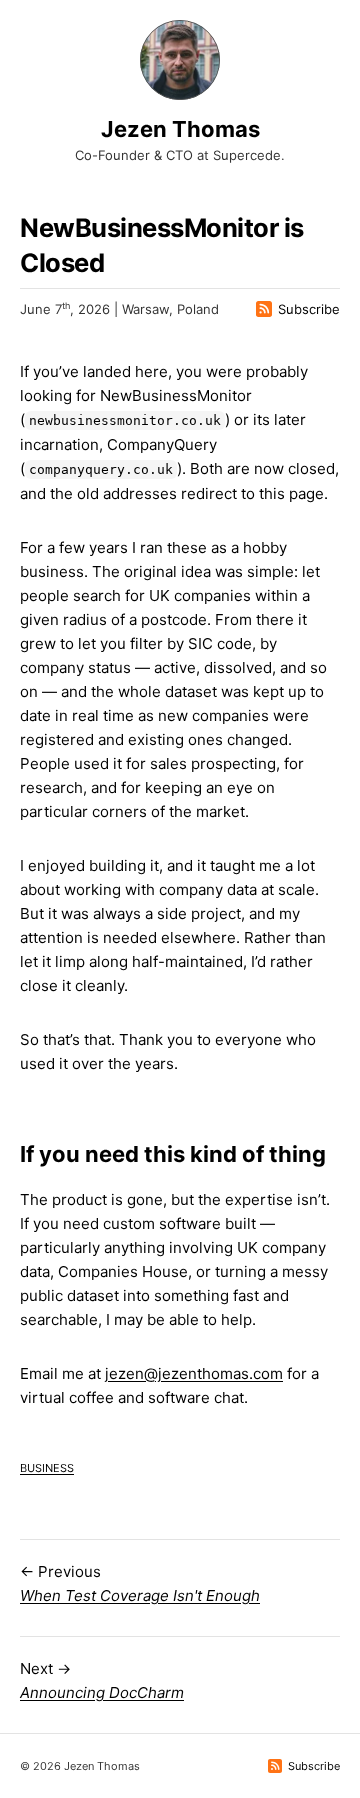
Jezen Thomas (180, 129)
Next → (102, 1680)
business (47, 1466)
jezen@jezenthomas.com (194, 1373)
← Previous (140, 1583)
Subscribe (309, 309)
